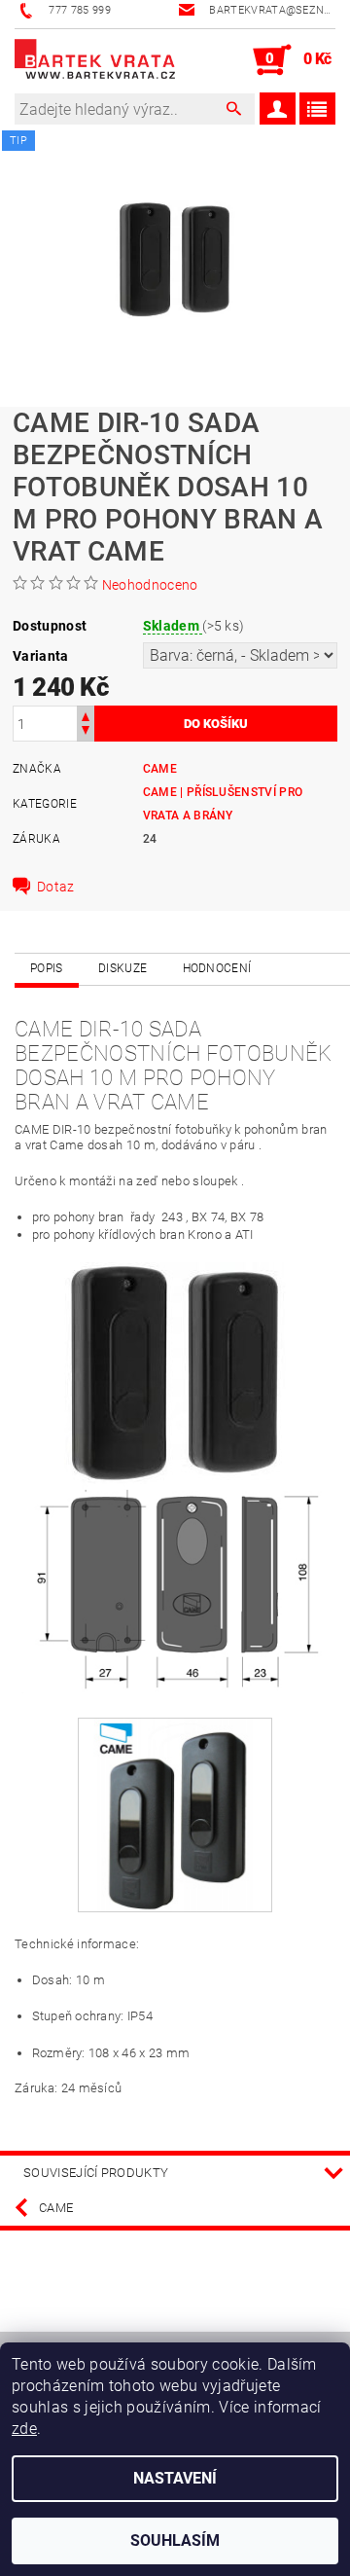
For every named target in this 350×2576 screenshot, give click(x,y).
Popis (47, 968)
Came (160, 769)
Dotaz (56, 887)
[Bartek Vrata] (95, 60)
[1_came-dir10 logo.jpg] (175, 1814)
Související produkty (96, 2173)
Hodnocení (217, 968)
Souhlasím (175, 2540)
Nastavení (175, 2478)
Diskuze (122, 968)
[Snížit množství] (86, 732)
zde (24, 2429)
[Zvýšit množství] (86, 715)
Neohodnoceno (150, 585)
